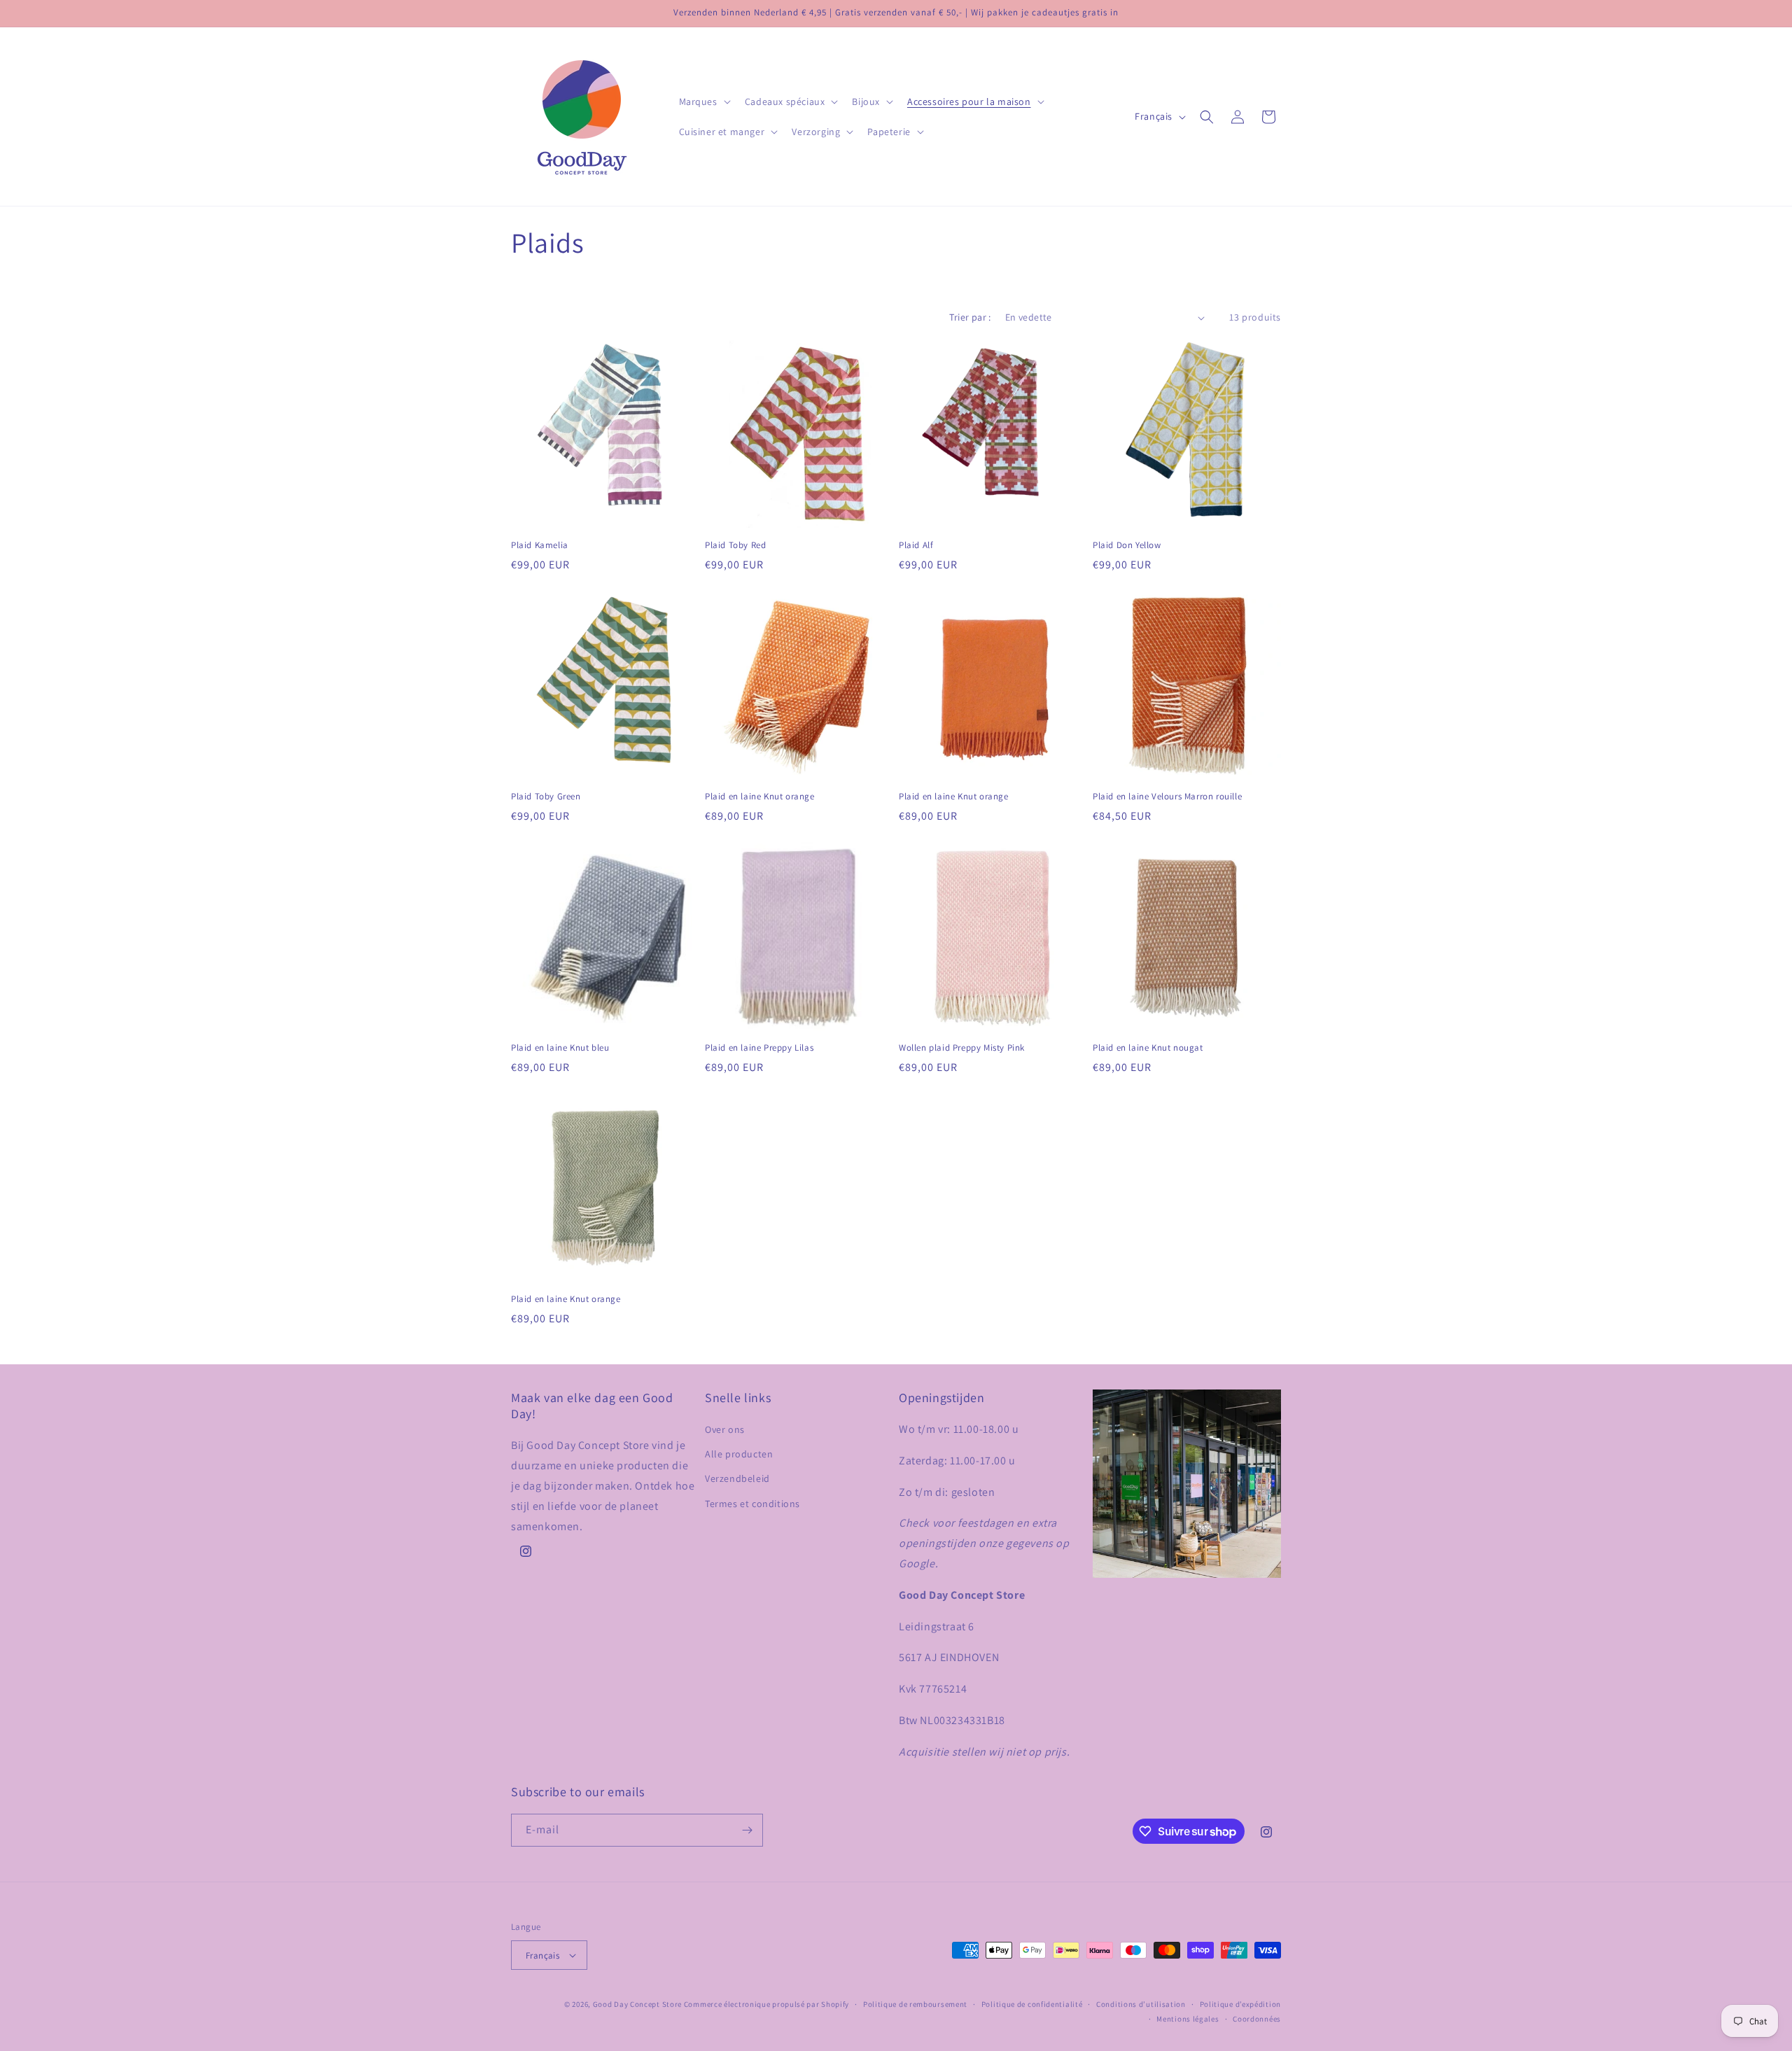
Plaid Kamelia (540, 545)
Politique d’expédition (1240, 2004)
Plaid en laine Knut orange (760, 797)
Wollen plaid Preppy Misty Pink (962, 1048)
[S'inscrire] (747, 1830)
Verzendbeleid (737, 1478)
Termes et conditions (752, 1504)
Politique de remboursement (915, 2004)
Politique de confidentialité (1032, 2004)
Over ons (725, 1429)
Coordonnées (1257, 2019)
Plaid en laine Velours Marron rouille (1167, 797)
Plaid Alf (916, 545)
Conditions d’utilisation (1141, 2004)
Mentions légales (1188, 2019)
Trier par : (970, 317)
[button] (703, 101)
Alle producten (739, 1454)
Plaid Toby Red (735, 545)
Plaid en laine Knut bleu (560, 1048)
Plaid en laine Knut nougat (1148, 1048)
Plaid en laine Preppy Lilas (759, 1048)
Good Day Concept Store (637, 2004)
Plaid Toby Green (546, 797)
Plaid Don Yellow (1127, 545)
